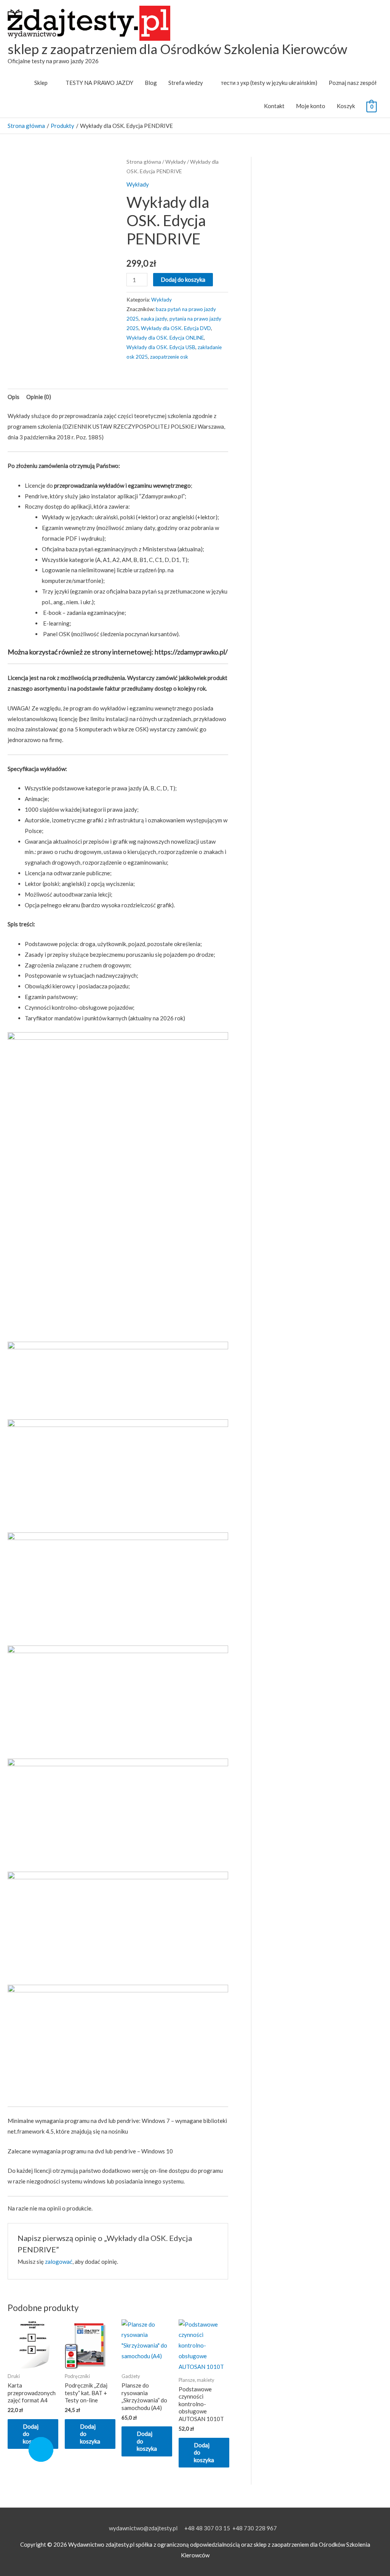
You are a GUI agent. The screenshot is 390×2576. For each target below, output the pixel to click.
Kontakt (274, 106)
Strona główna (144, 162)
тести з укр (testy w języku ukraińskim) (269, 83)
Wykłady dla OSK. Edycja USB (161, 347)
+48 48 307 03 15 (207, 2528)
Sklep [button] (41, 83)
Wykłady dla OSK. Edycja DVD (176, 328)
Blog (151, 83)
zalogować (59, 2262)
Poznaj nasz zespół (353, 83)
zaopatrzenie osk (169, 357)
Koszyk (346, 106)
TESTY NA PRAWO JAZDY (99, 83)
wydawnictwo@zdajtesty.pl (143, 2528)
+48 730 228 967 (255, 2528)
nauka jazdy (154, 319)
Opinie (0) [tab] (39, 397)
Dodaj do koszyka (183, 279)
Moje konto (311, 106)
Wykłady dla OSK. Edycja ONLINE (165, 338)
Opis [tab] (14, 397)
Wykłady (176, 162)
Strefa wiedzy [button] (186, 83)
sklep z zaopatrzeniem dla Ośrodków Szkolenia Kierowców (177, 49)
